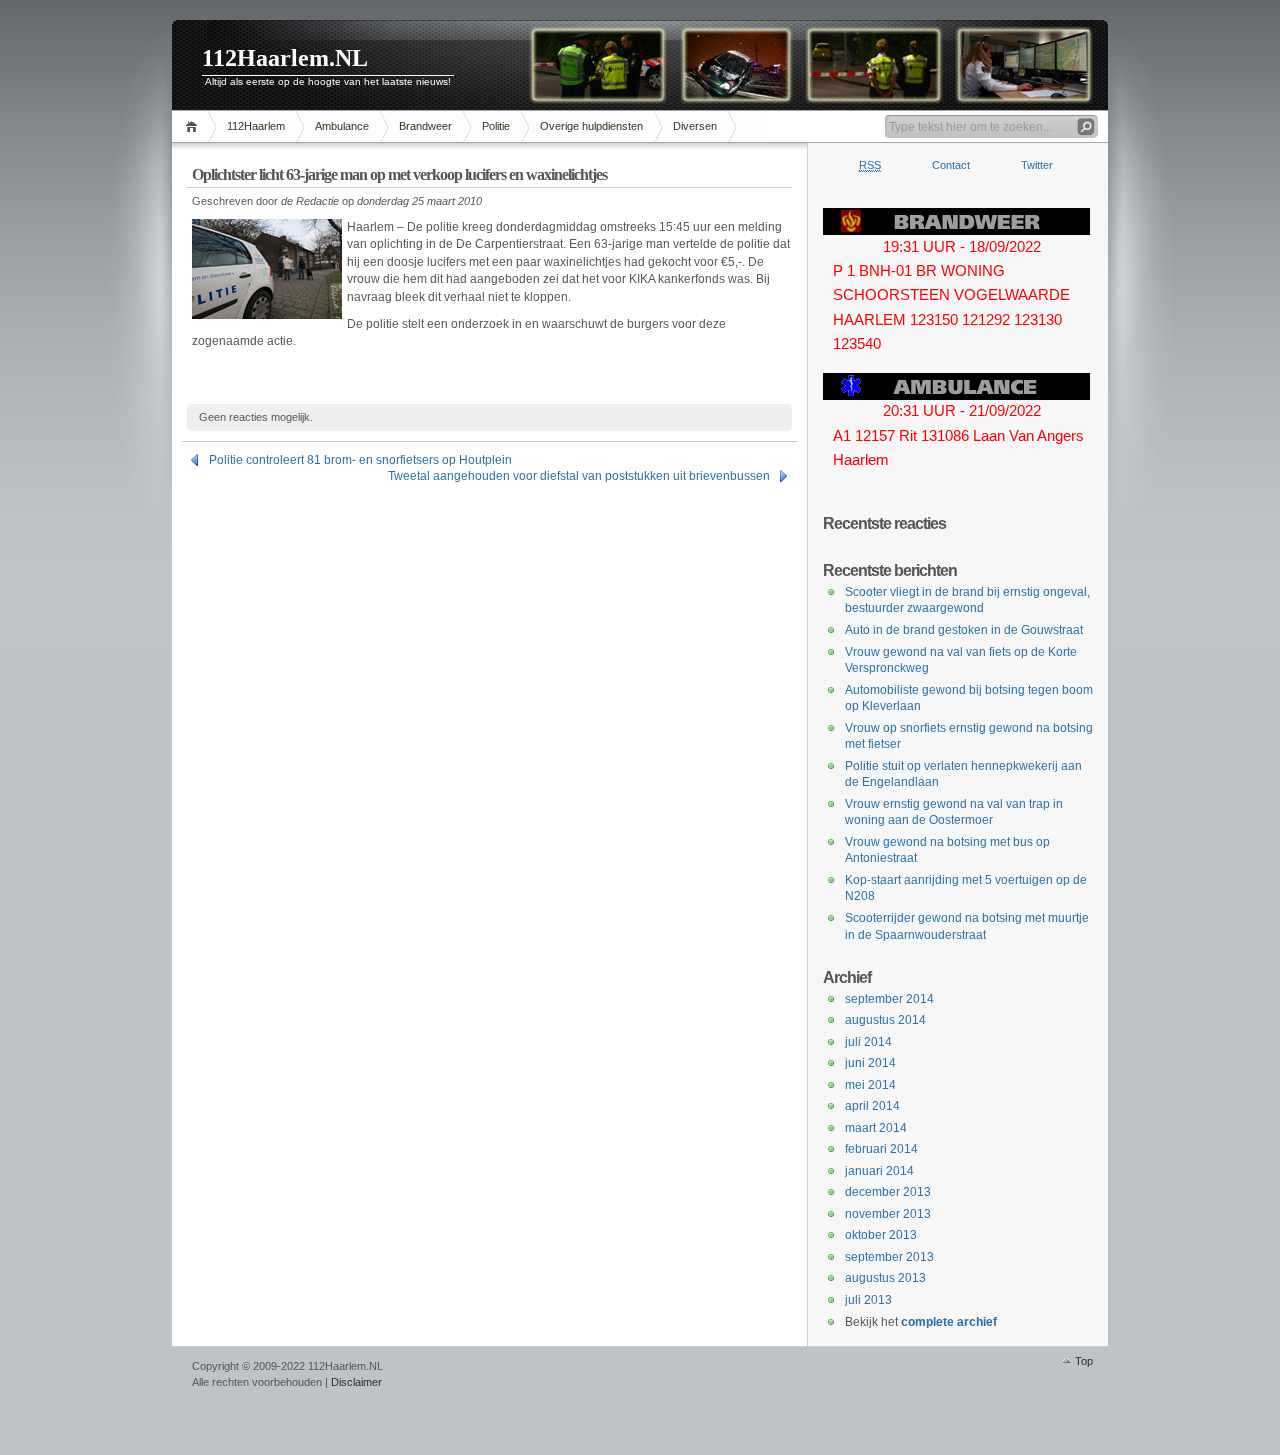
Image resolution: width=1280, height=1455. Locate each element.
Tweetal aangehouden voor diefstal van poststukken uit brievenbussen (579, 476)
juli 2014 (868, 1042)
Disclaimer (356, 1382)
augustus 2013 (885, 1278)
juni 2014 (870, 1063)
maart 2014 (876, 1128)
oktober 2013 (881, 1235)
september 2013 (889, 1257)
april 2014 (872, 1106)
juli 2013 (868, 1300)
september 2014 (889, 999)
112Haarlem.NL (285, 58)
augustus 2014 (885, 1020)
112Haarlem (256, 126)
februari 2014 (881, 1149)
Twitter (1037, 165)
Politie (496, 126)
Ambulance (342, 126)
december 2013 (888, 1192)
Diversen (695, 126)
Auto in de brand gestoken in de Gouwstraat (964, 630)
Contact (951, 165)
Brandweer (425, 126)
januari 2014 (879, 1171)
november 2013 (888, 1214)
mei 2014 (870, 1085)
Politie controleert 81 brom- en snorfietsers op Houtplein (360, 460)
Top (1084, 1361)
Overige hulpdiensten (591, 126)
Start (194, 126)
